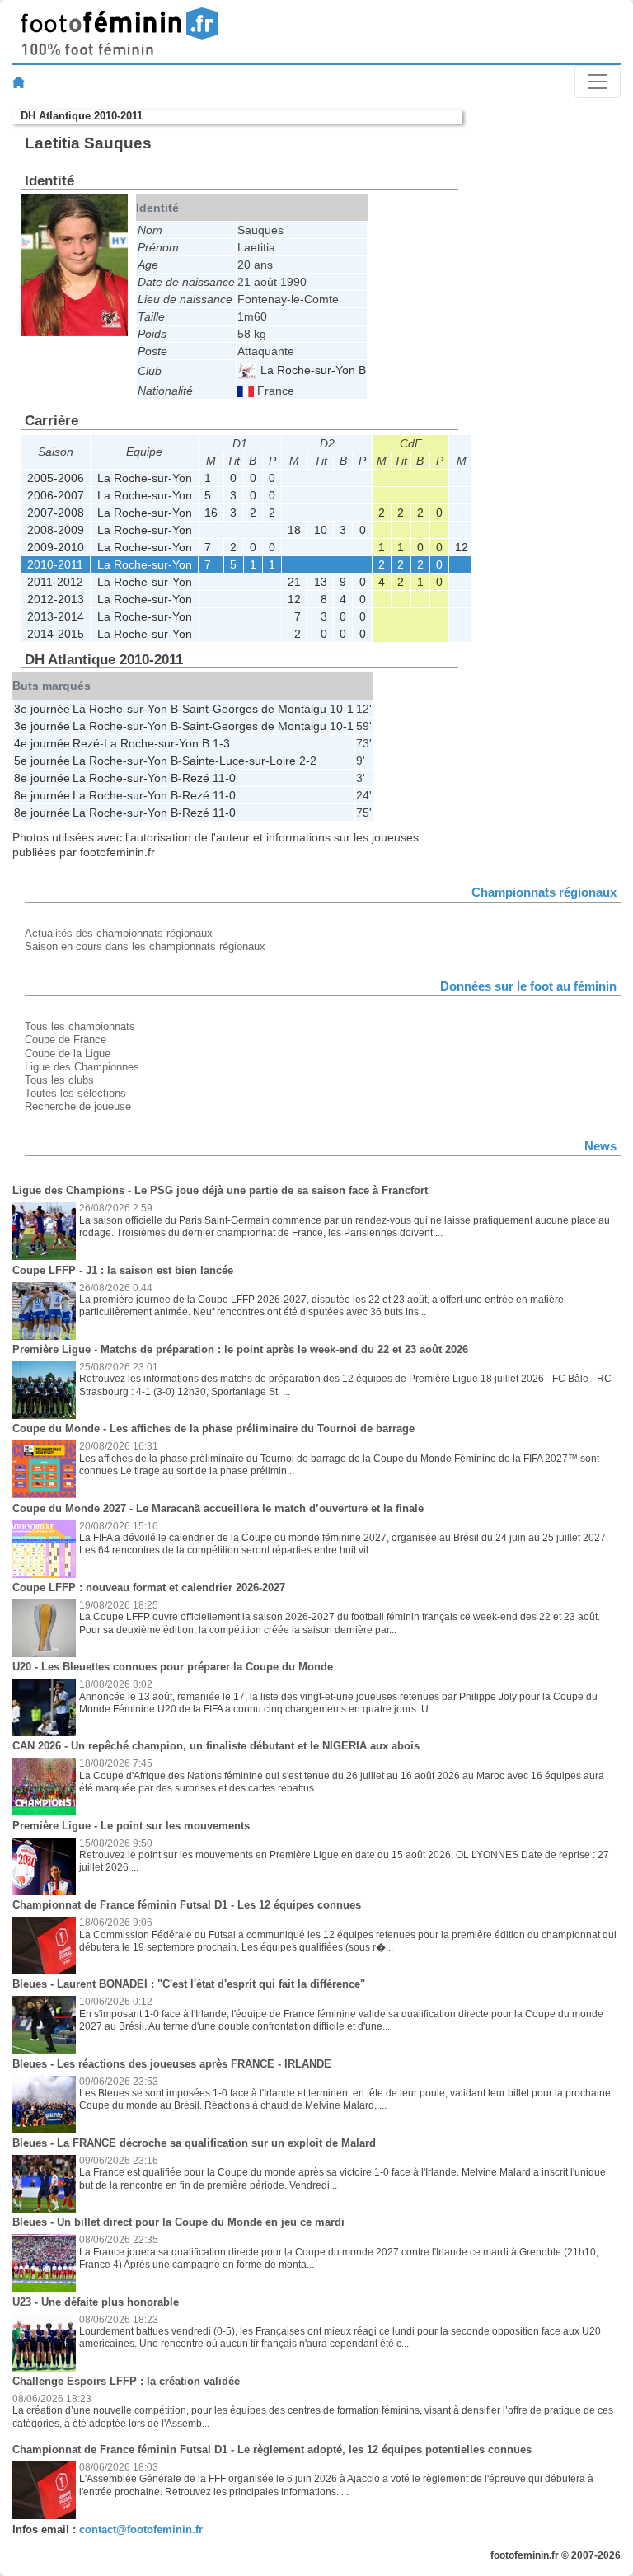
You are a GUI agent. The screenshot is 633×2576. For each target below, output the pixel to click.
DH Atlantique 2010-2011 (82, 116)
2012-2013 (56, 599)
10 (321, 530)
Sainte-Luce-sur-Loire (239, 761)
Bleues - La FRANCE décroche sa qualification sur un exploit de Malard (194, 2143)
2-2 (308, 761)
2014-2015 (56, 634)
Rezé (86, 743)
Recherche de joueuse (78, 1106)
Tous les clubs (59, 1080)
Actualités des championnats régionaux (119, 933)
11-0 (224, 778)
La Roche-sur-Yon (145, 478)
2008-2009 (56, 530)
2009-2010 (56, 547)
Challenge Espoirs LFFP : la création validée (126, 2381)
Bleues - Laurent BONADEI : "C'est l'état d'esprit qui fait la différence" (189, 1984)
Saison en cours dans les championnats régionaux (145, 946)
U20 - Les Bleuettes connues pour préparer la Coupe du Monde (173, 1667)
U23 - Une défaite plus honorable (96, 2302)
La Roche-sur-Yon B (312, 370)
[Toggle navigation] (598, 82)
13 (321, 582)
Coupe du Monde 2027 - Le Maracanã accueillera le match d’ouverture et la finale (218, 1508)
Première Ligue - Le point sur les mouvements (131, 1826)
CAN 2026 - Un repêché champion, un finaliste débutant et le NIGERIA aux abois (216, 1746)
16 (211, 513)
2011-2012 (55, 582)
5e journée (42, 761)
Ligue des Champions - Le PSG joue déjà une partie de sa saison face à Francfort (220, 1190)
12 (462, 547)
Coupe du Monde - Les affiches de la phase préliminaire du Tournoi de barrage (213, 1429)
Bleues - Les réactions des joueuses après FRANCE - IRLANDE (172, 2064)
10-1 (342, 709)
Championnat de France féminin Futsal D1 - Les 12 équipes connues (187, 1905)
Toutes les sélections (75, 1093)
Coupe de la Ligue (68, 1054)
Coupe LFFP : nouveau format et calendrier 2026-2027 (149, 1588)
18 (294, 530)
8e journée (42, 778)
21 (294, 582)
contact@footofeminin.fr (141, 2529)
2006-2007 (56, 495)
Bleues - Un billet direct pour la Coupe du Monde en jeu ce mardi (178, 2222)
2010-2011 (55, 564)
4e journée (42, 743)
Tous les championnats (80, 1026)
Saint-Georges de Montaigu (254, 709)
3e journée (42, 709)
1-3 (221, 743)
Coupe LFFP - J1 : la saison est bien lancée (123, 1270)
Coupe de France (66, 1040)
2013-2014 (56, 616)
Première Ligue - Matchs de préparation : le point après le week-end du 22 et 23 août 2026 (240, 1349)
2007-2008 (56, 513)
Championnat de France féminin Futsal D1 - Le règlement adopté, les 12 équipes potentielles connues (272, 2450)
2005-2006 (56, 478)
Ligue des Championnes (82, 1067)
